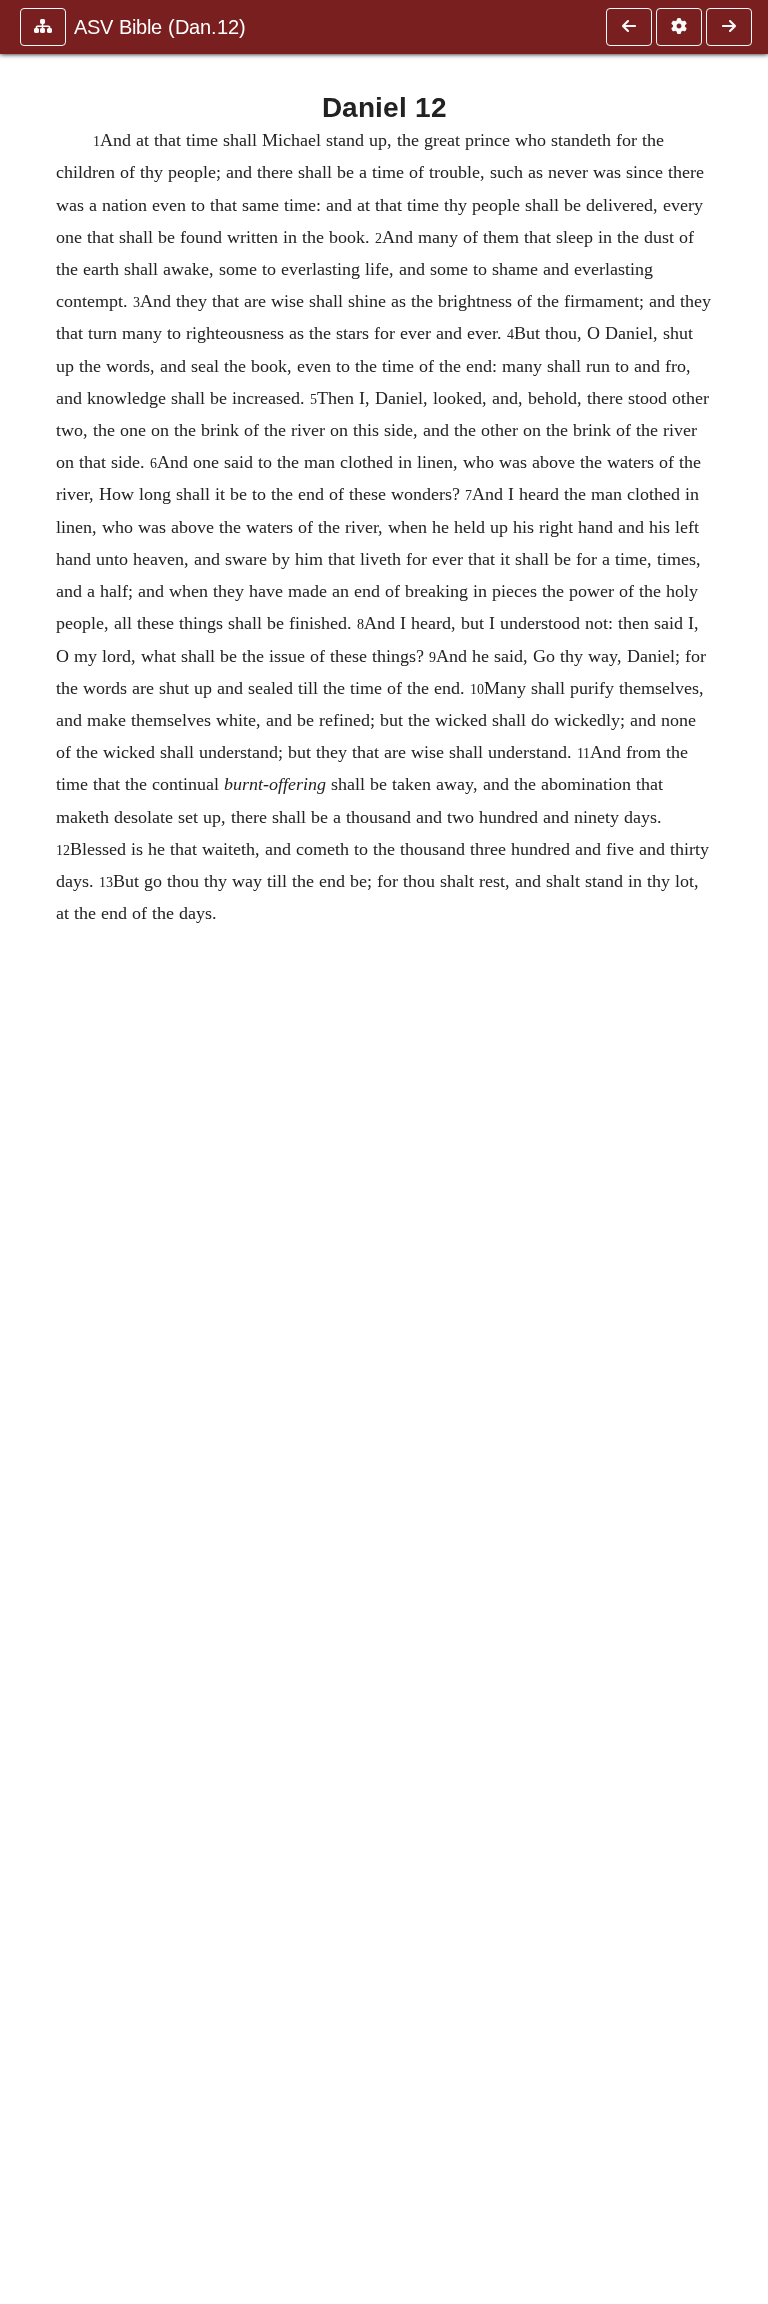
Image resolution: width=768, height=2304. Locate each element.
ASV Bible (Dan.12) (160, 27)
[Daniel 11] (629, 27)
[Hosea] (729, 27)
